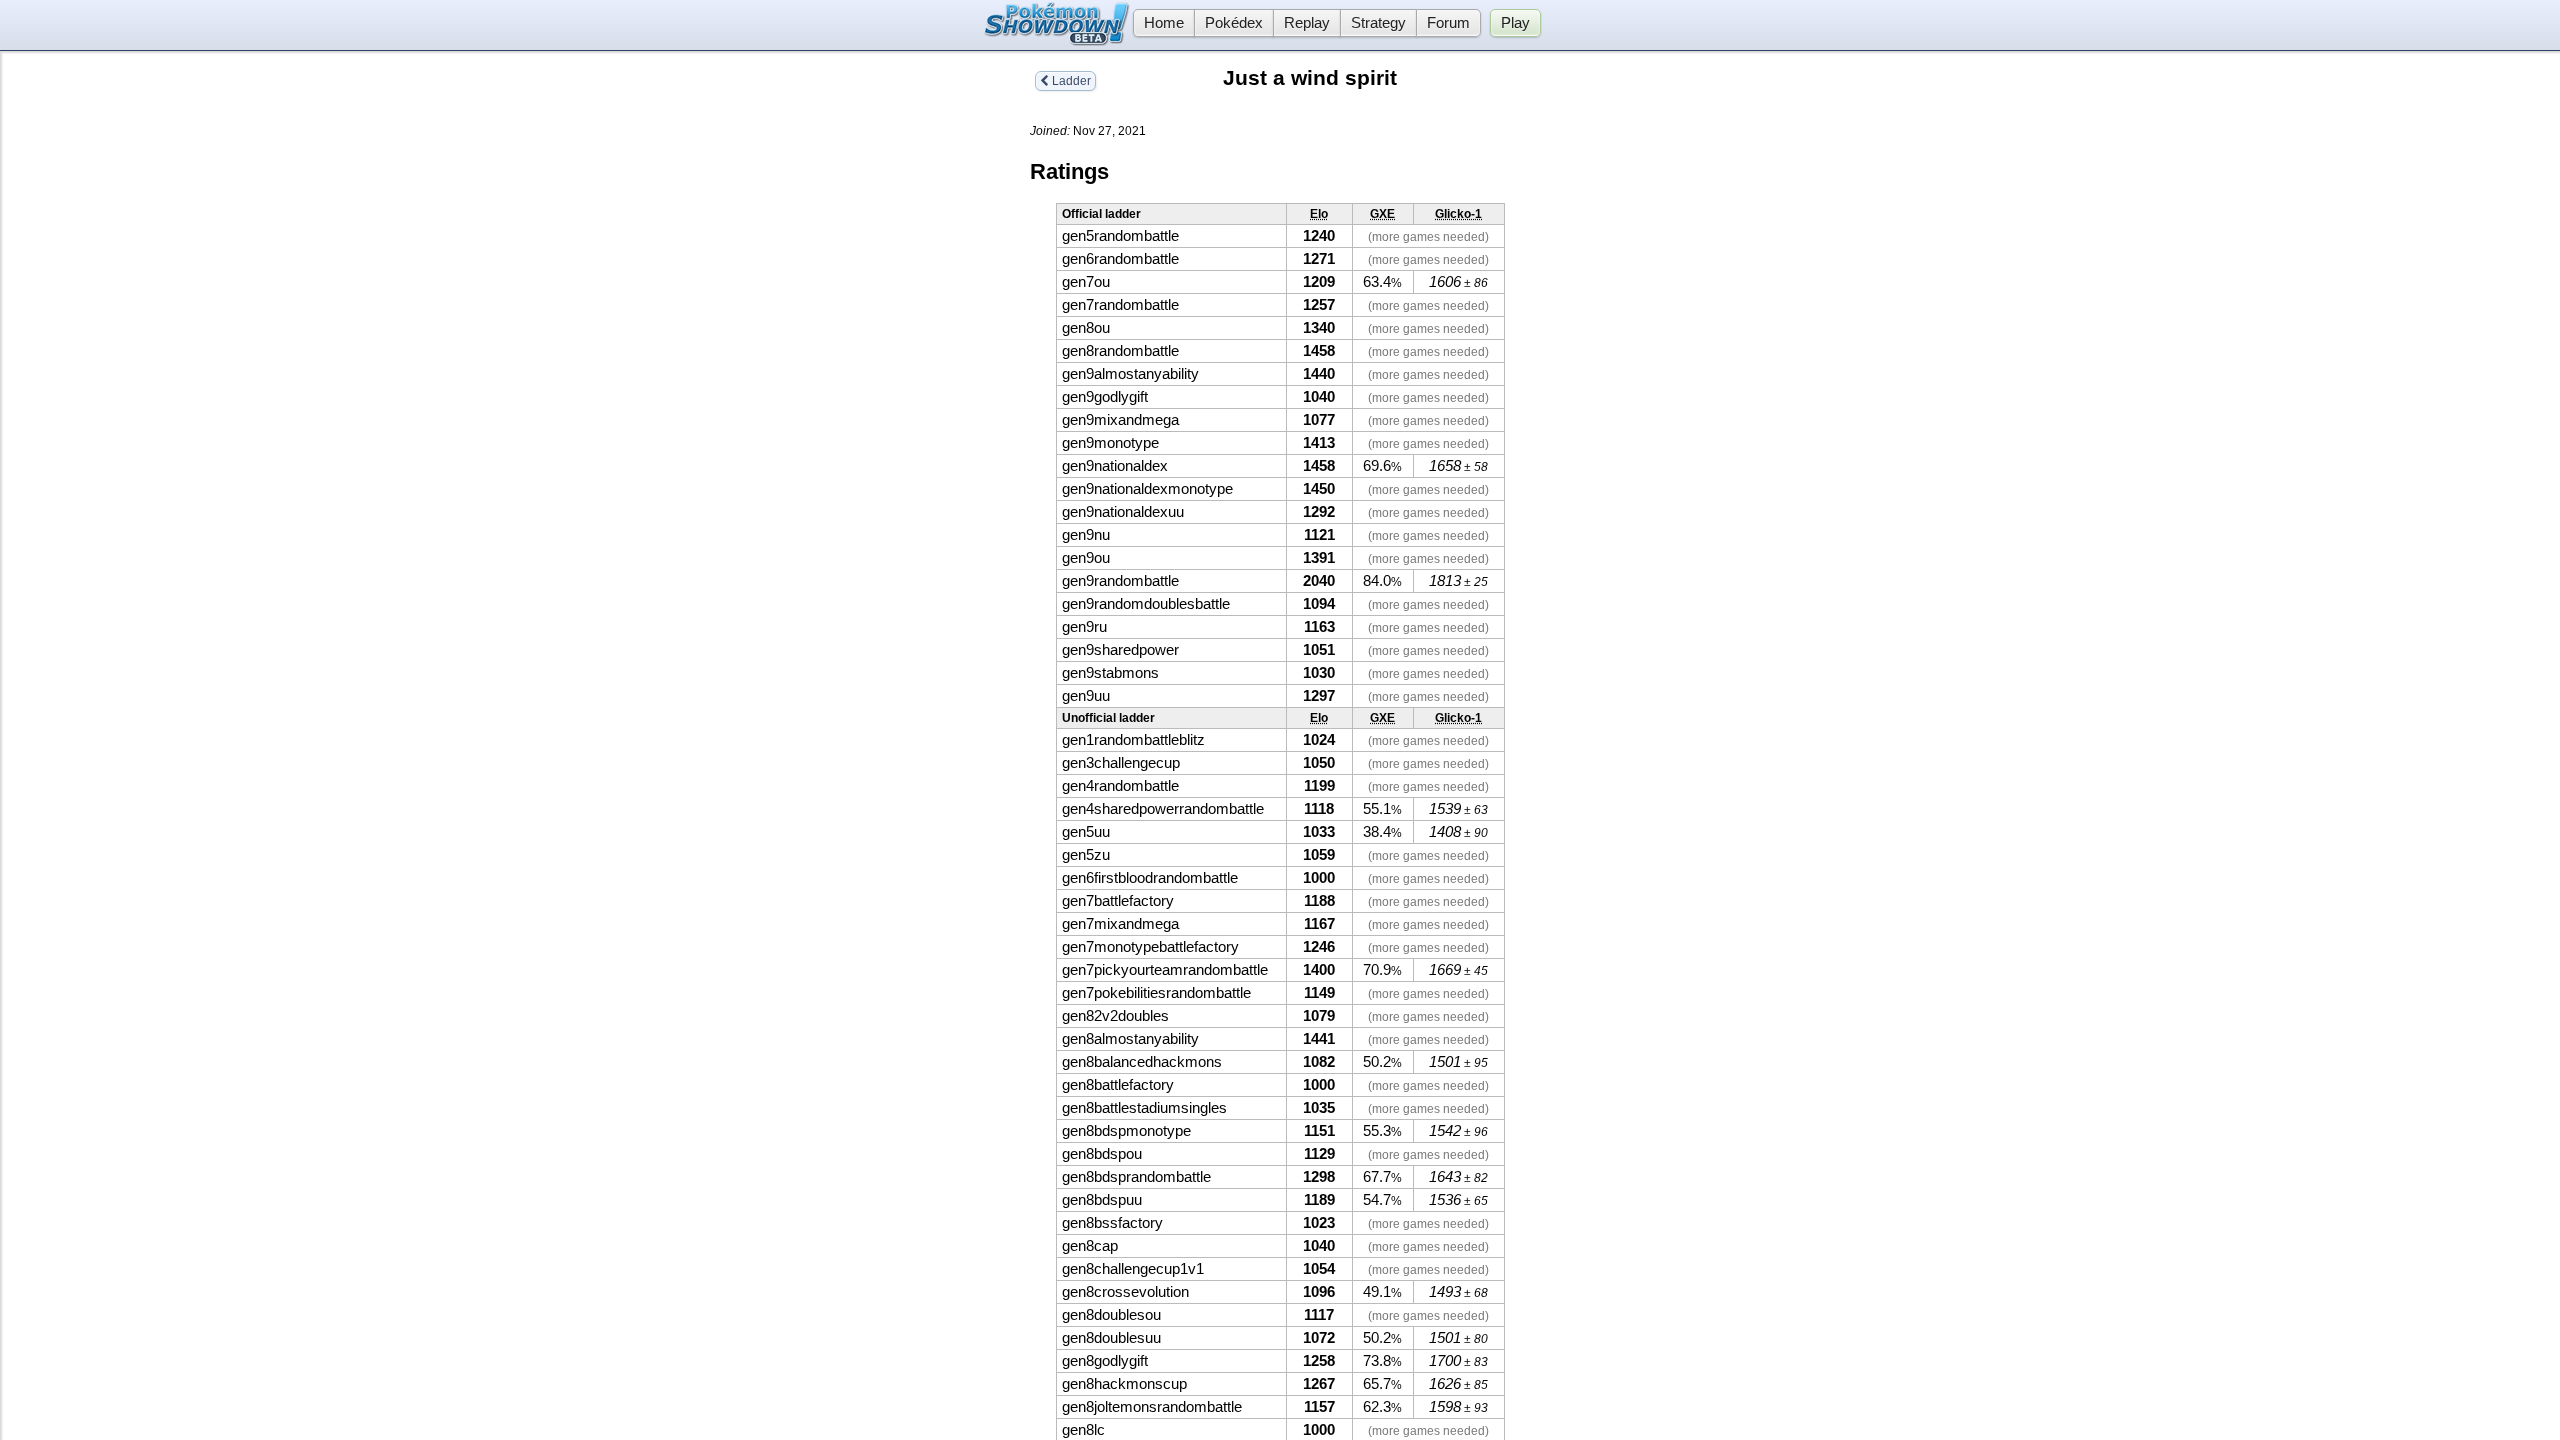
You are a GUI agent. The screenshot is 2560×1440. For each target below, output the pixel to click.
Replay (1307, 23)
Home (1164, 23)
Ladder (1070, 81)
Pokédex (1234, 23)
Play (1515, 23)
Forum (1448, 23)
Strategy (1378, 23)
